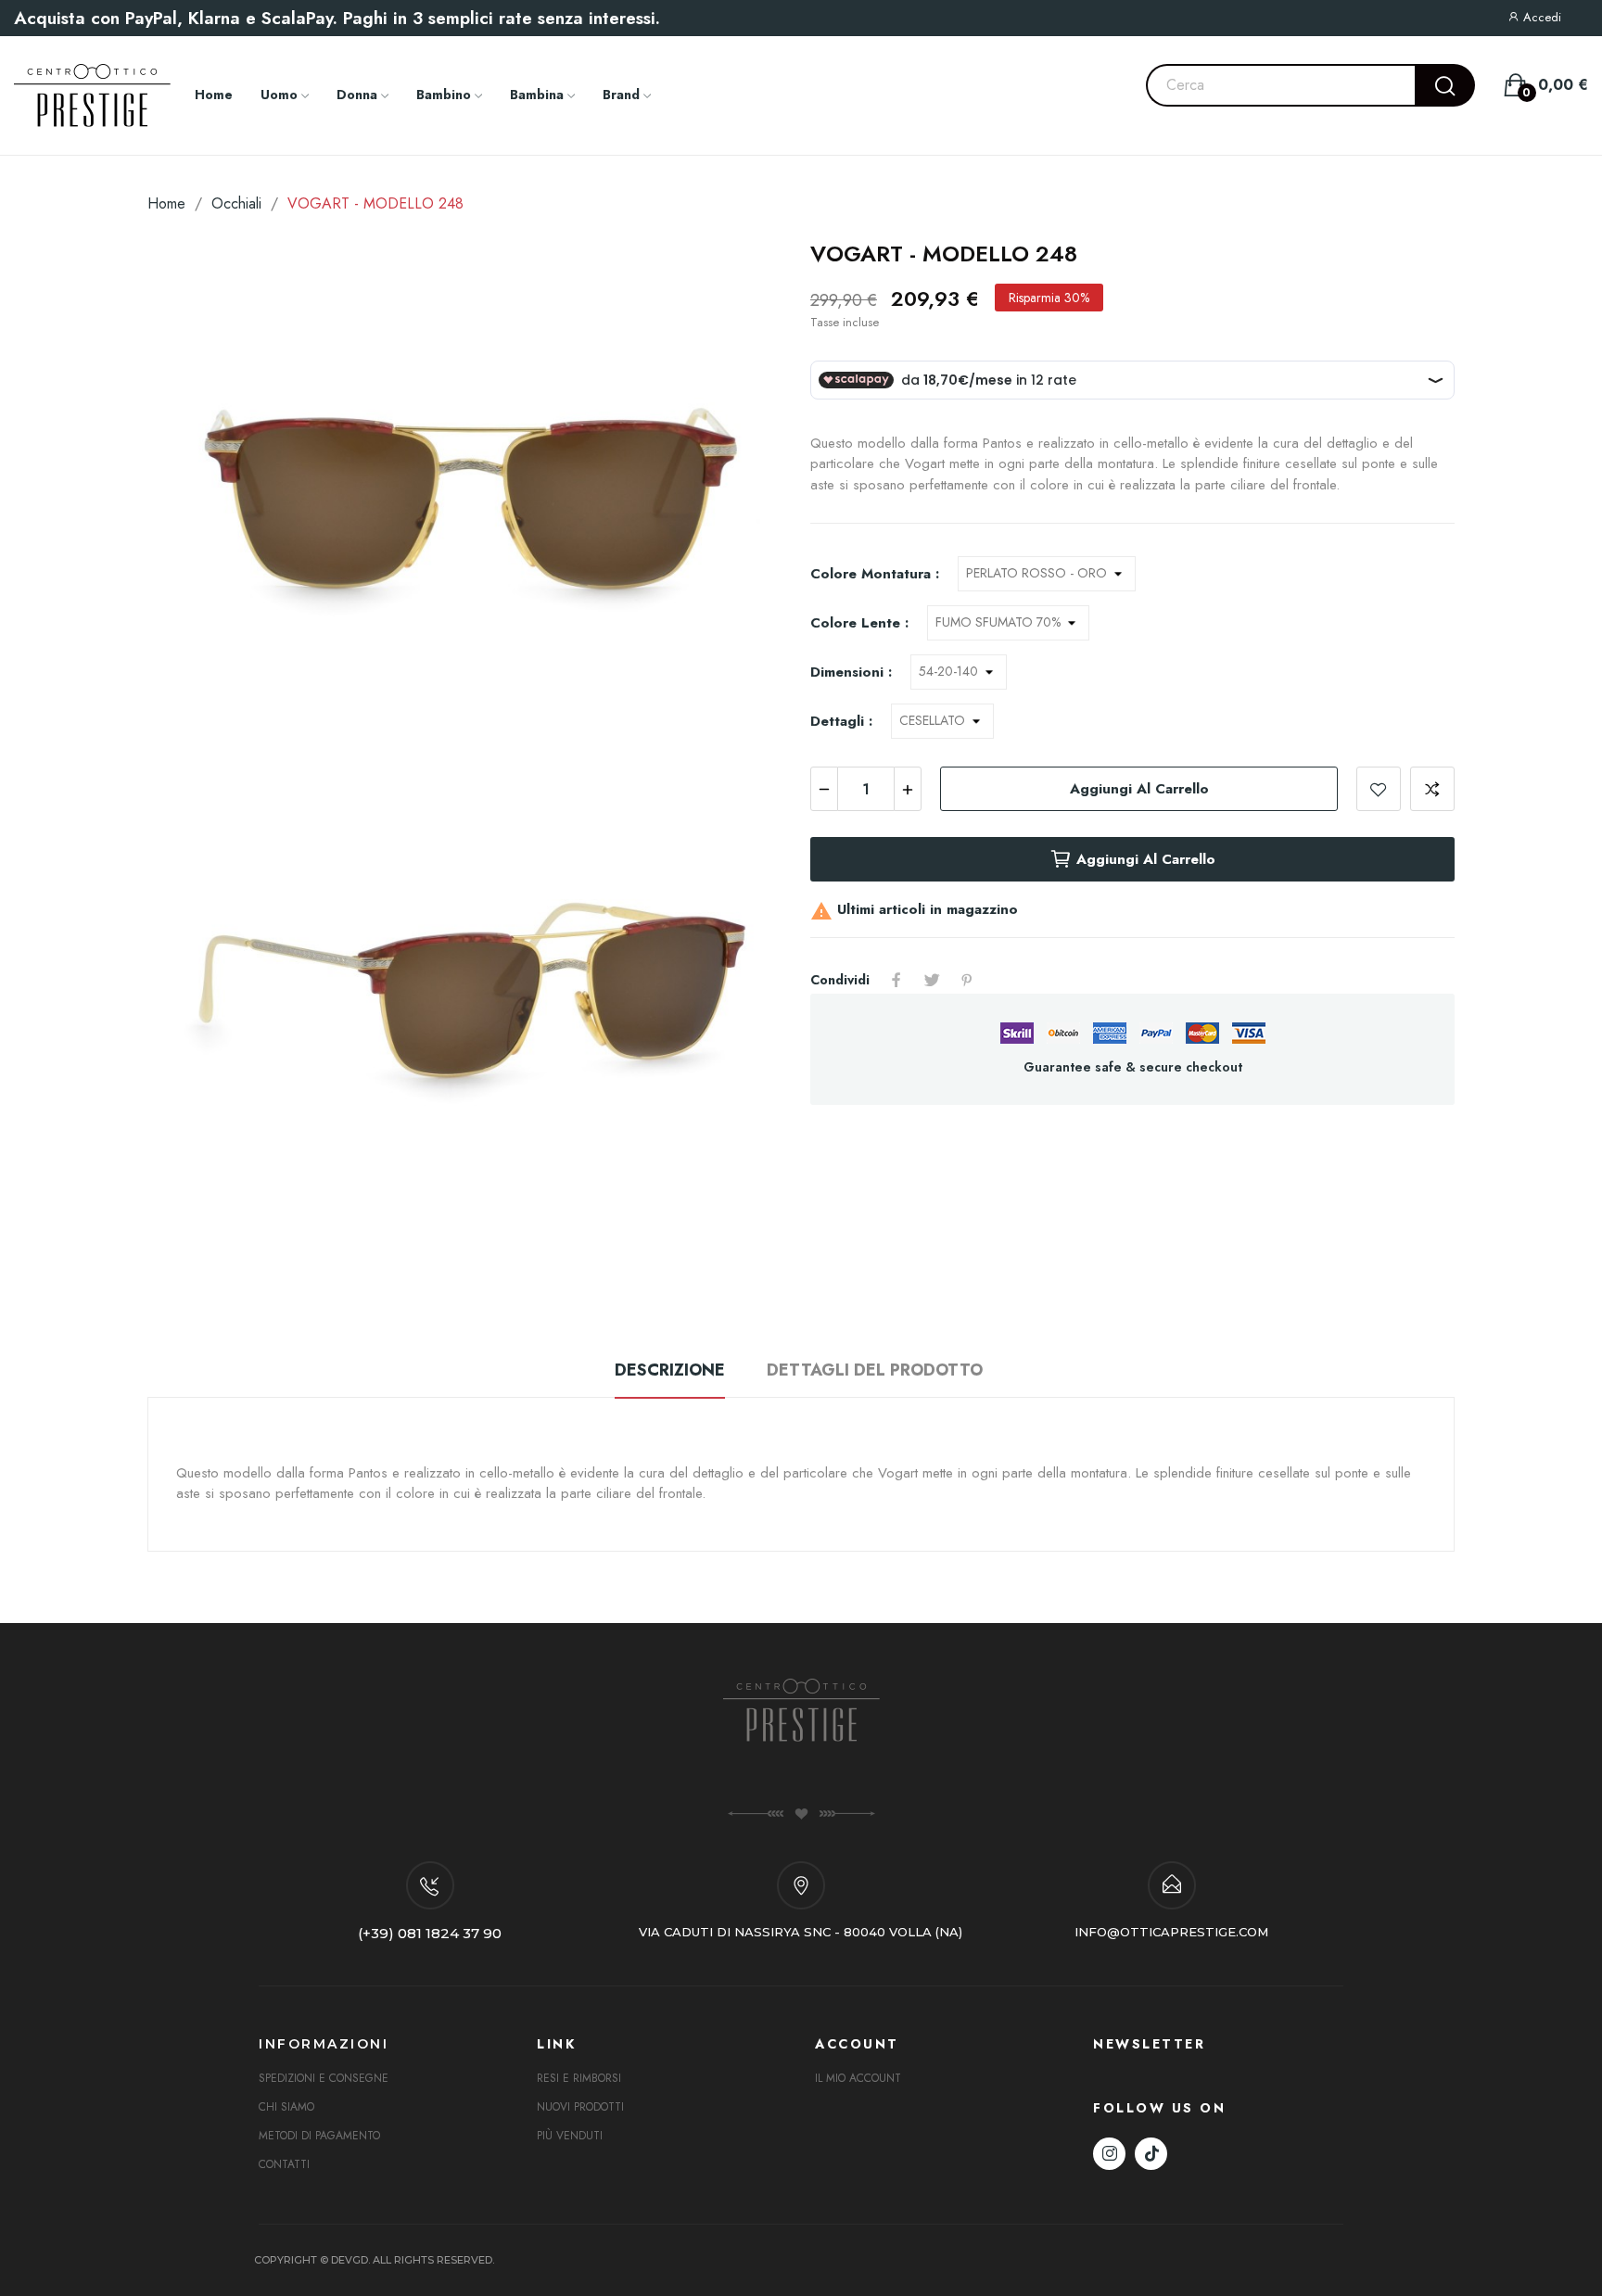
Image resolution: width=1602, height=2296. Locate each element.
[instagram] (1109, 2154)
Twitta (932, 980)
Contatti (284, 2164)
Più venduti (570, 2136)
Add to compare (1432, 789)
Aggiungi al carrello (1139, 789)
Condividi (896, 980)
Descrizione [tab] (670, 1370)
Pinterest (967, 980)
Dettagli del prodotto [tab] (875, 1370)
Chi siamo (286, 2107)
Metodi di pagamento (319, 2136)
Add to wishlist (1379, 789)
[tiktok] (1151, 2154)
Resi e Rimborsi (579, 2078)
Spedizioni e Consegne (324, 2078)
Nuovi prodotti (580, 2107)
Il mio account (858, 2078)
